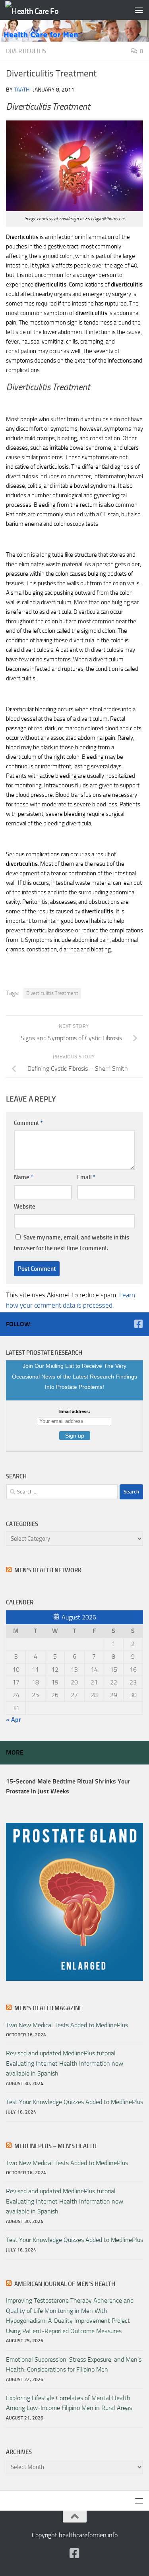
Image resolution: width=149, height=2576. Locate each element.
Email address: (75, 1411)
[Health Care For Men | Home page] (41, 10)
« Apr (14, 1720)
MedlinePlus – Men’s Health (55, 2146)
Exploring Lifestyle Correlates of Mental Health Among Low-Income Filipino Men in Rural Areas (69, 2403)
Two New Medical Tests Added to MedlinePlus (67, 2025)
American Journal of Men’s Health (65, 2284)
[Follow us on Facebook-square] (138, 1324)
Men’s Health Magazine (48, 2008)
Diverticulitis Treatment (52, 993)
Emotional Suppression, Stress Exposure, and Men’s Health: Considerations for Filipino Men (74, 2364)
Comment (28, 1123)
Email (86, 1177)
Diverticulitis (26, 51)
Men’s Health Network (48, 1570)
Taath (22, 90)
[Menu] (139, 10)
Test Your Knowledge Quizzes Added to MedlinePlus (74, 2102)
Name (23, 1177)
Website (25, 1207)
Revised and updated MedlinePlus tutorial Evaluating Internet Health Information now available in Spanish (65, 2063)
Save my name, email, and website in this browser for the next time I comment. (72, 1243)
